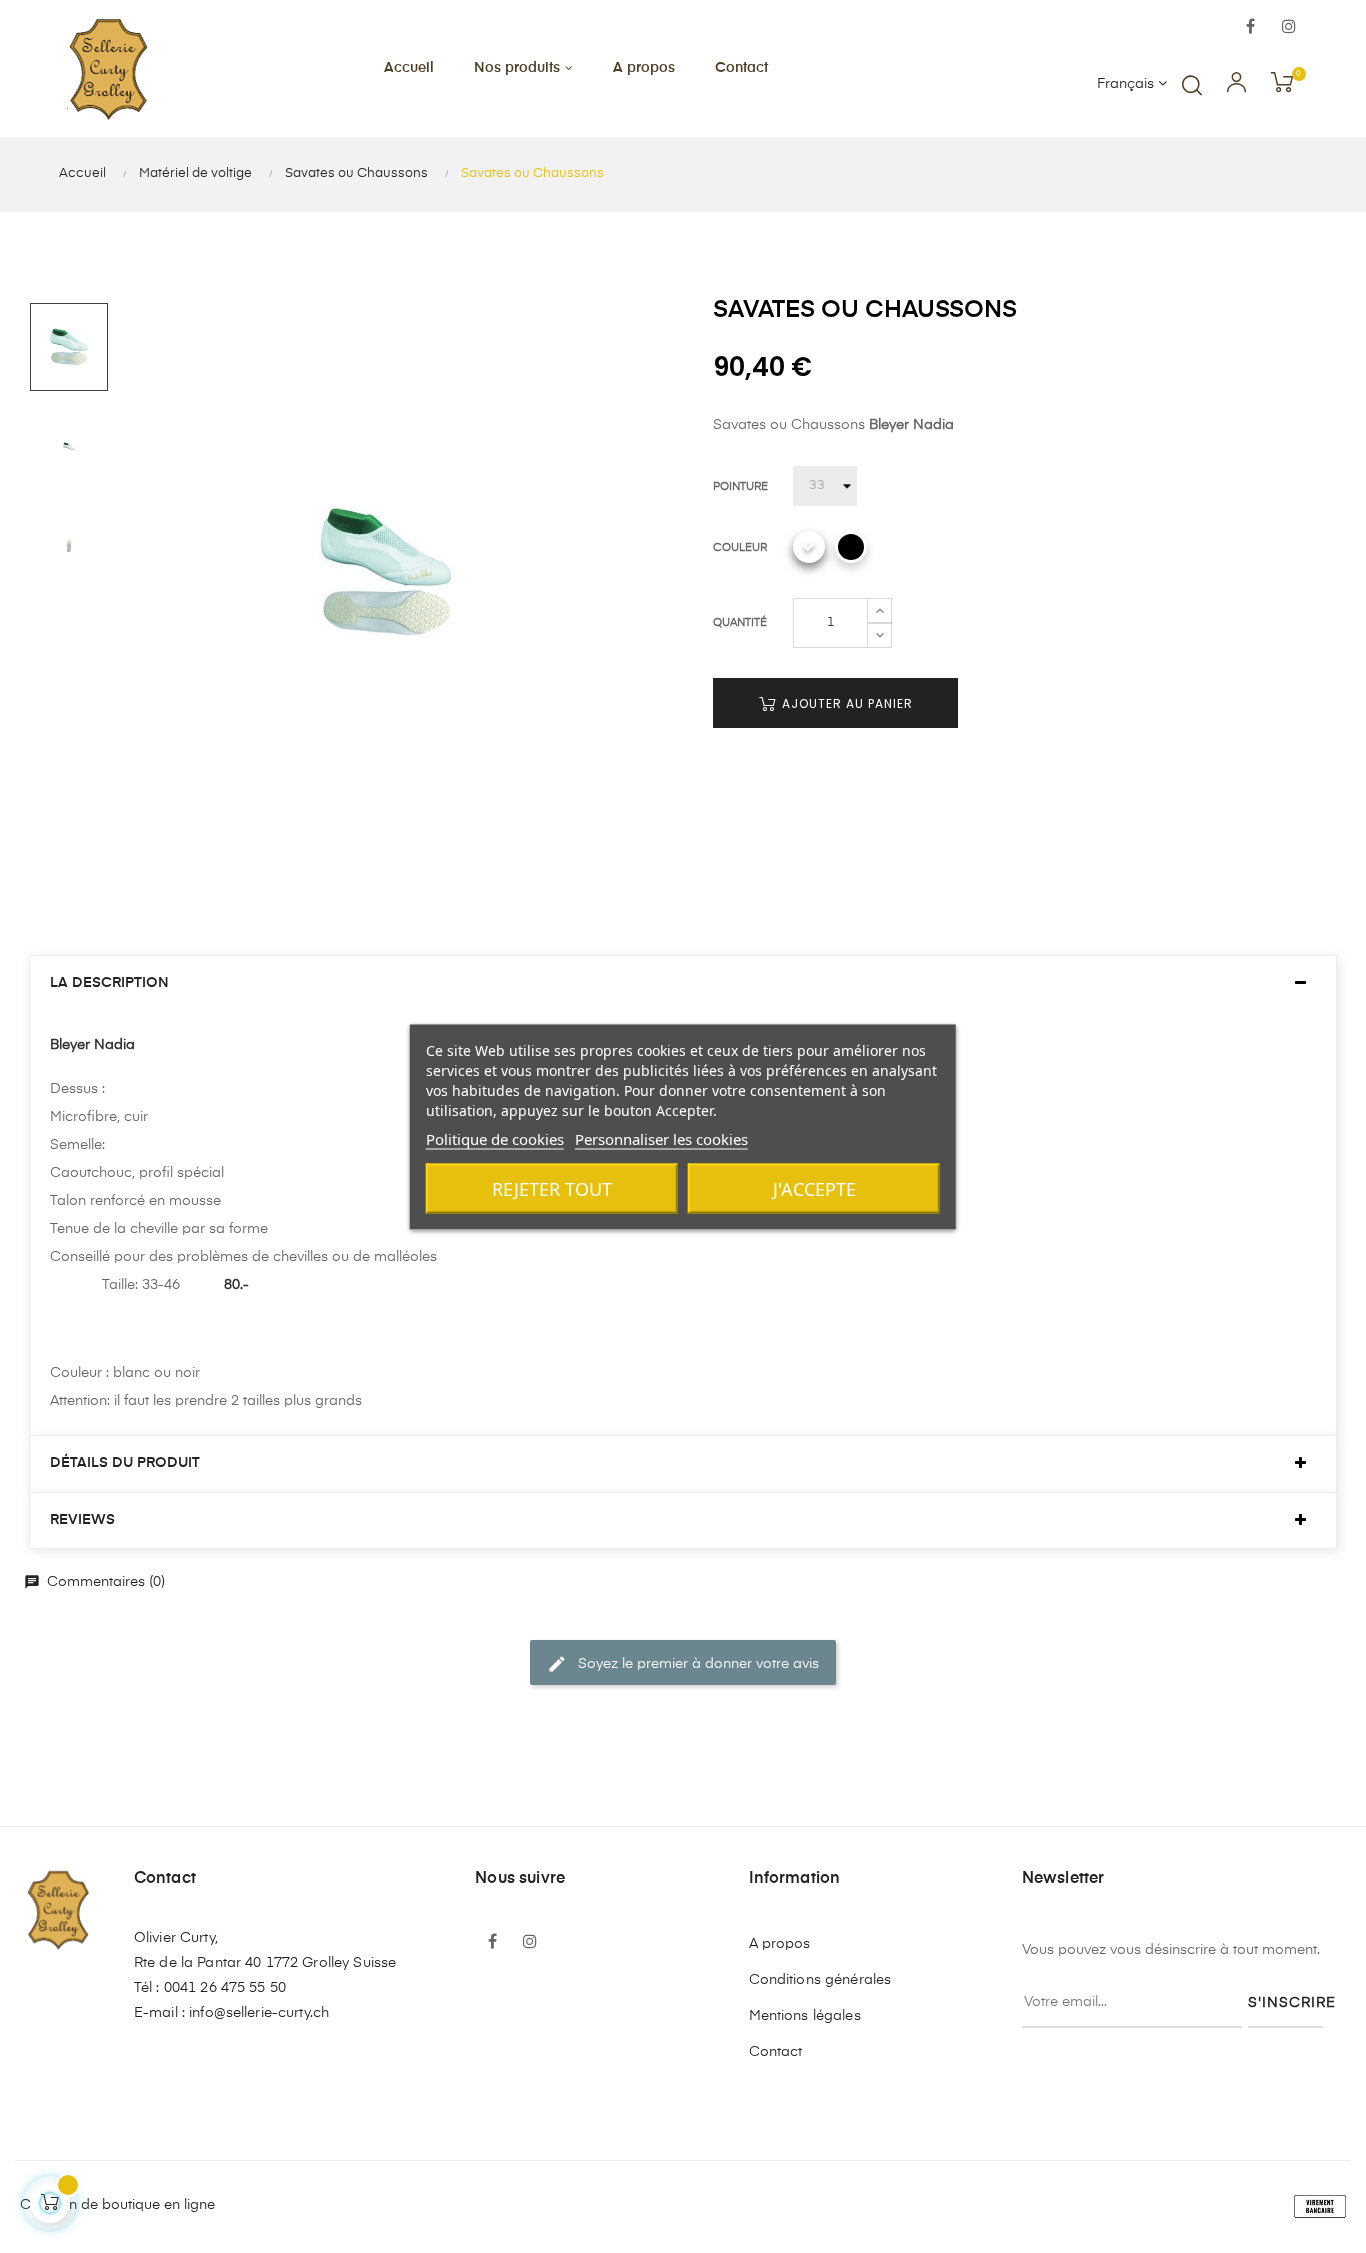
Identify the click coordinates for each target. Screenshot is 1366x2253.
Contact (776, 2052)
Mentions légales (805, 2016)
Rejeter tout (552, 1188)
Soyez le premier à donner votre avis (683, 1664)
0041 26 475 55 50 (225, 1988)
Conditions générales (820, 1980)
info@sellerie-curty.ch (259, 2013)
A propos (780, 1944)
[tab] (683, 983)
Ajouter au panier (845, 703)
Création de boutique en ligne (117, 2205)
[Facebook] (1251, 28)
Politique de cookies (495, 1138)
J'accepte (814, 1188)
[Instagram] (1289, 28)
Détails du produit (125, 1463)
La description (109, 983)
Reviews (82, 1520)
